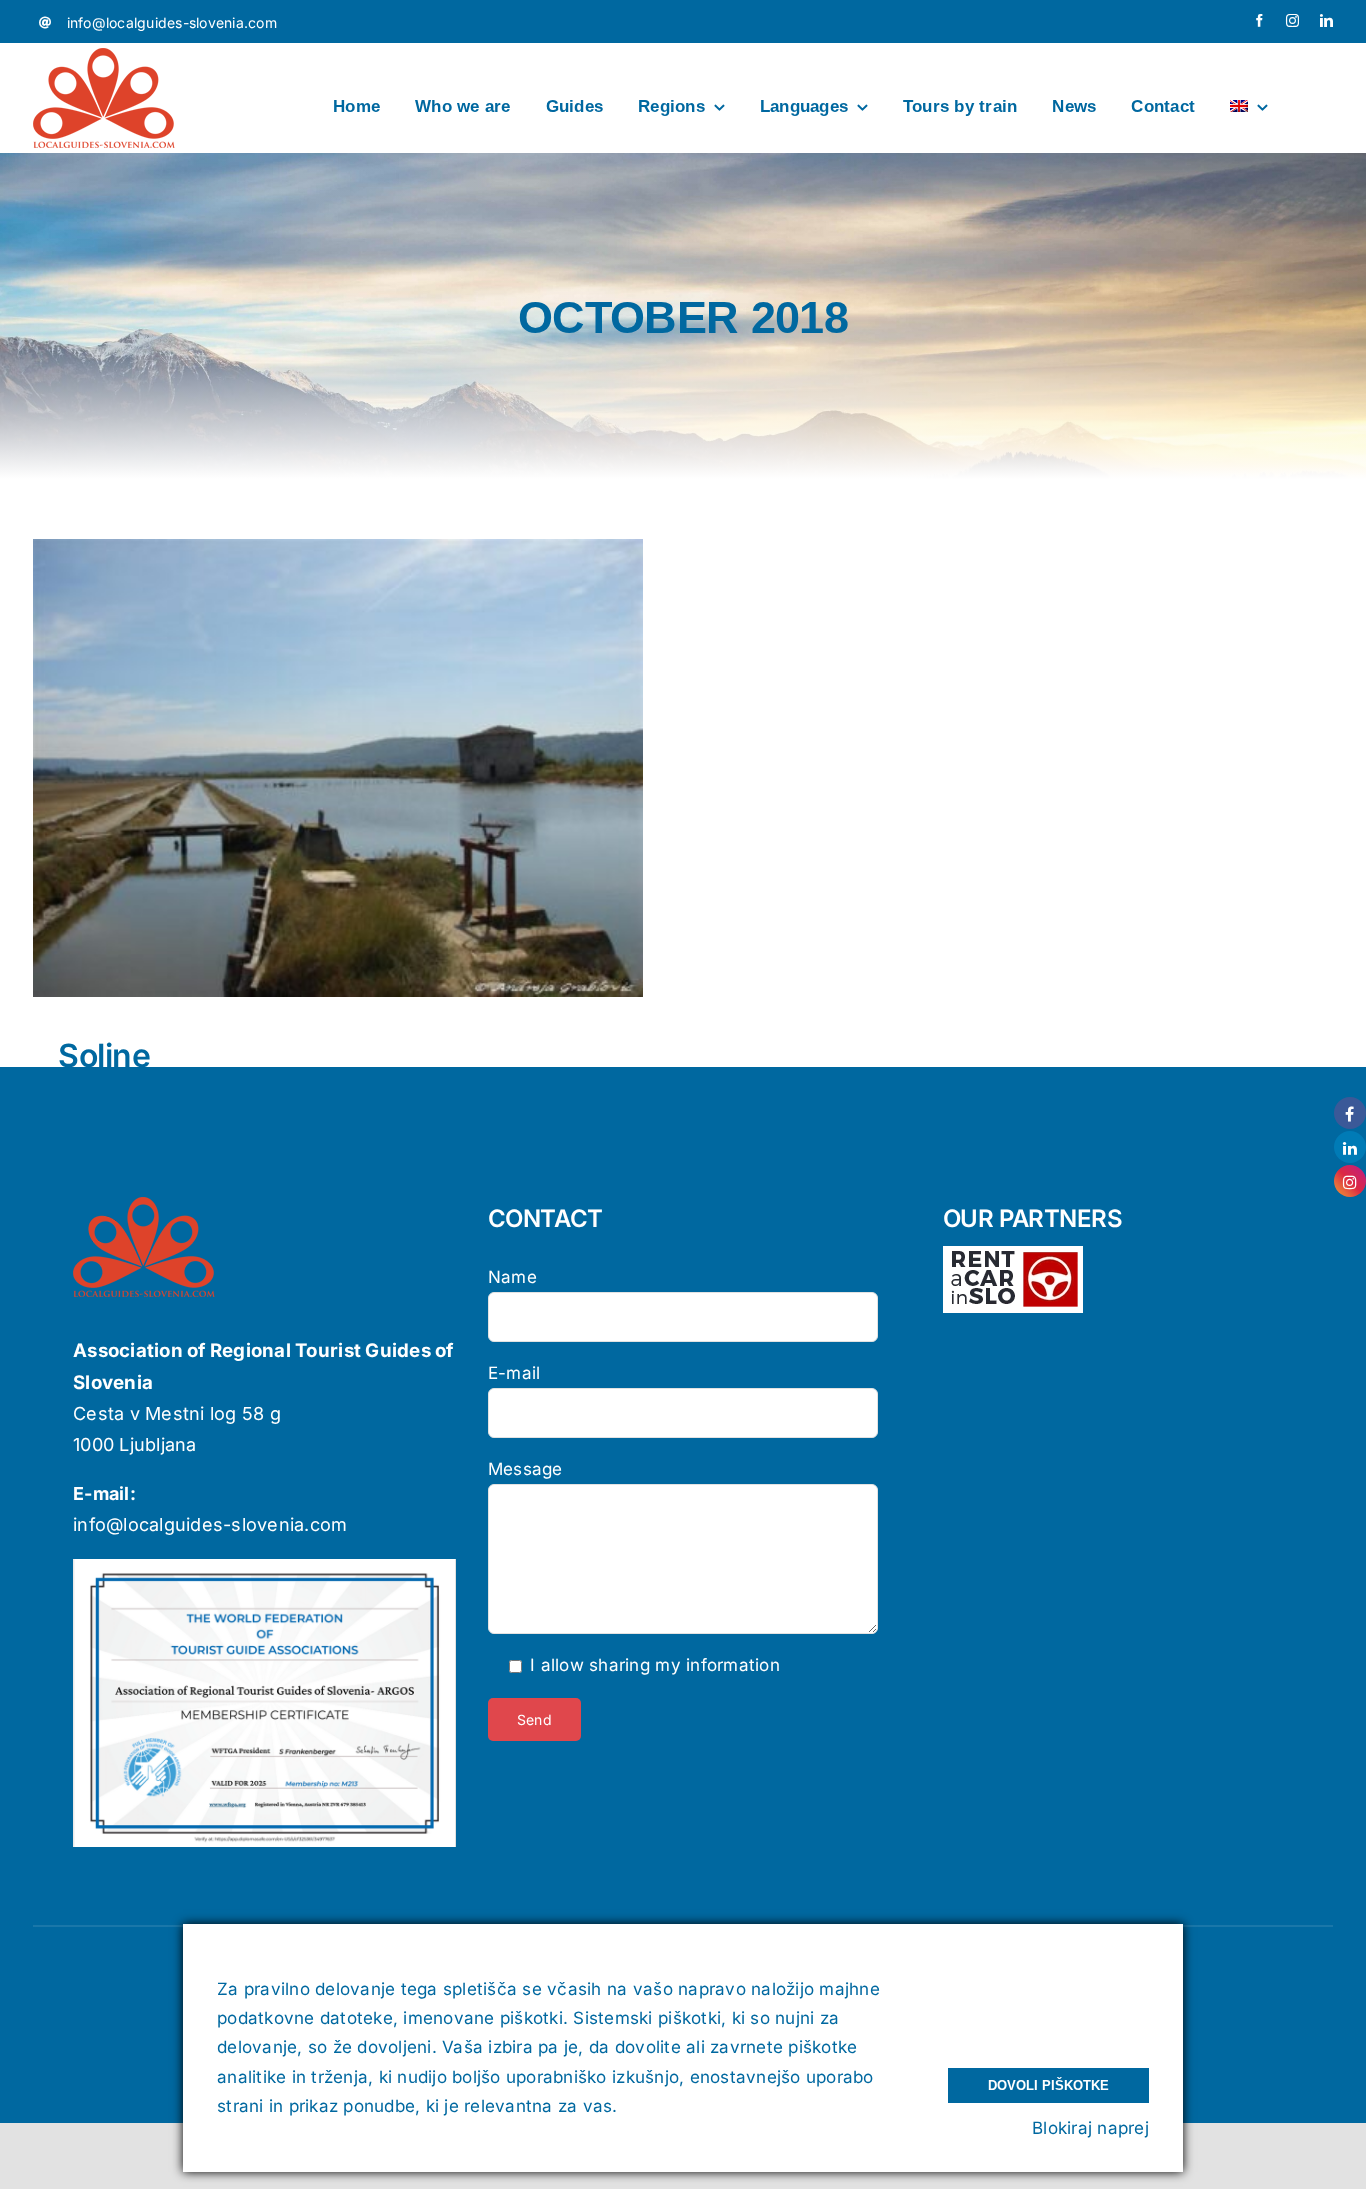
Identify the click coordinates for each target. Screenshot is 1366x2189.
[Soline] (338, 768)
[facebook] (1259, 20)
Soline (104, 1055)
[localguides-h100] (104, 56)
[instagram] (1292, 20)
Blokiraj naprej (1090, 2128)
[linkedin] (1326, 20)
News (338, 791)
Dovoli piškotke (1048, 2085)
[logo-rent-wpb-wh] (1013, 1254)
